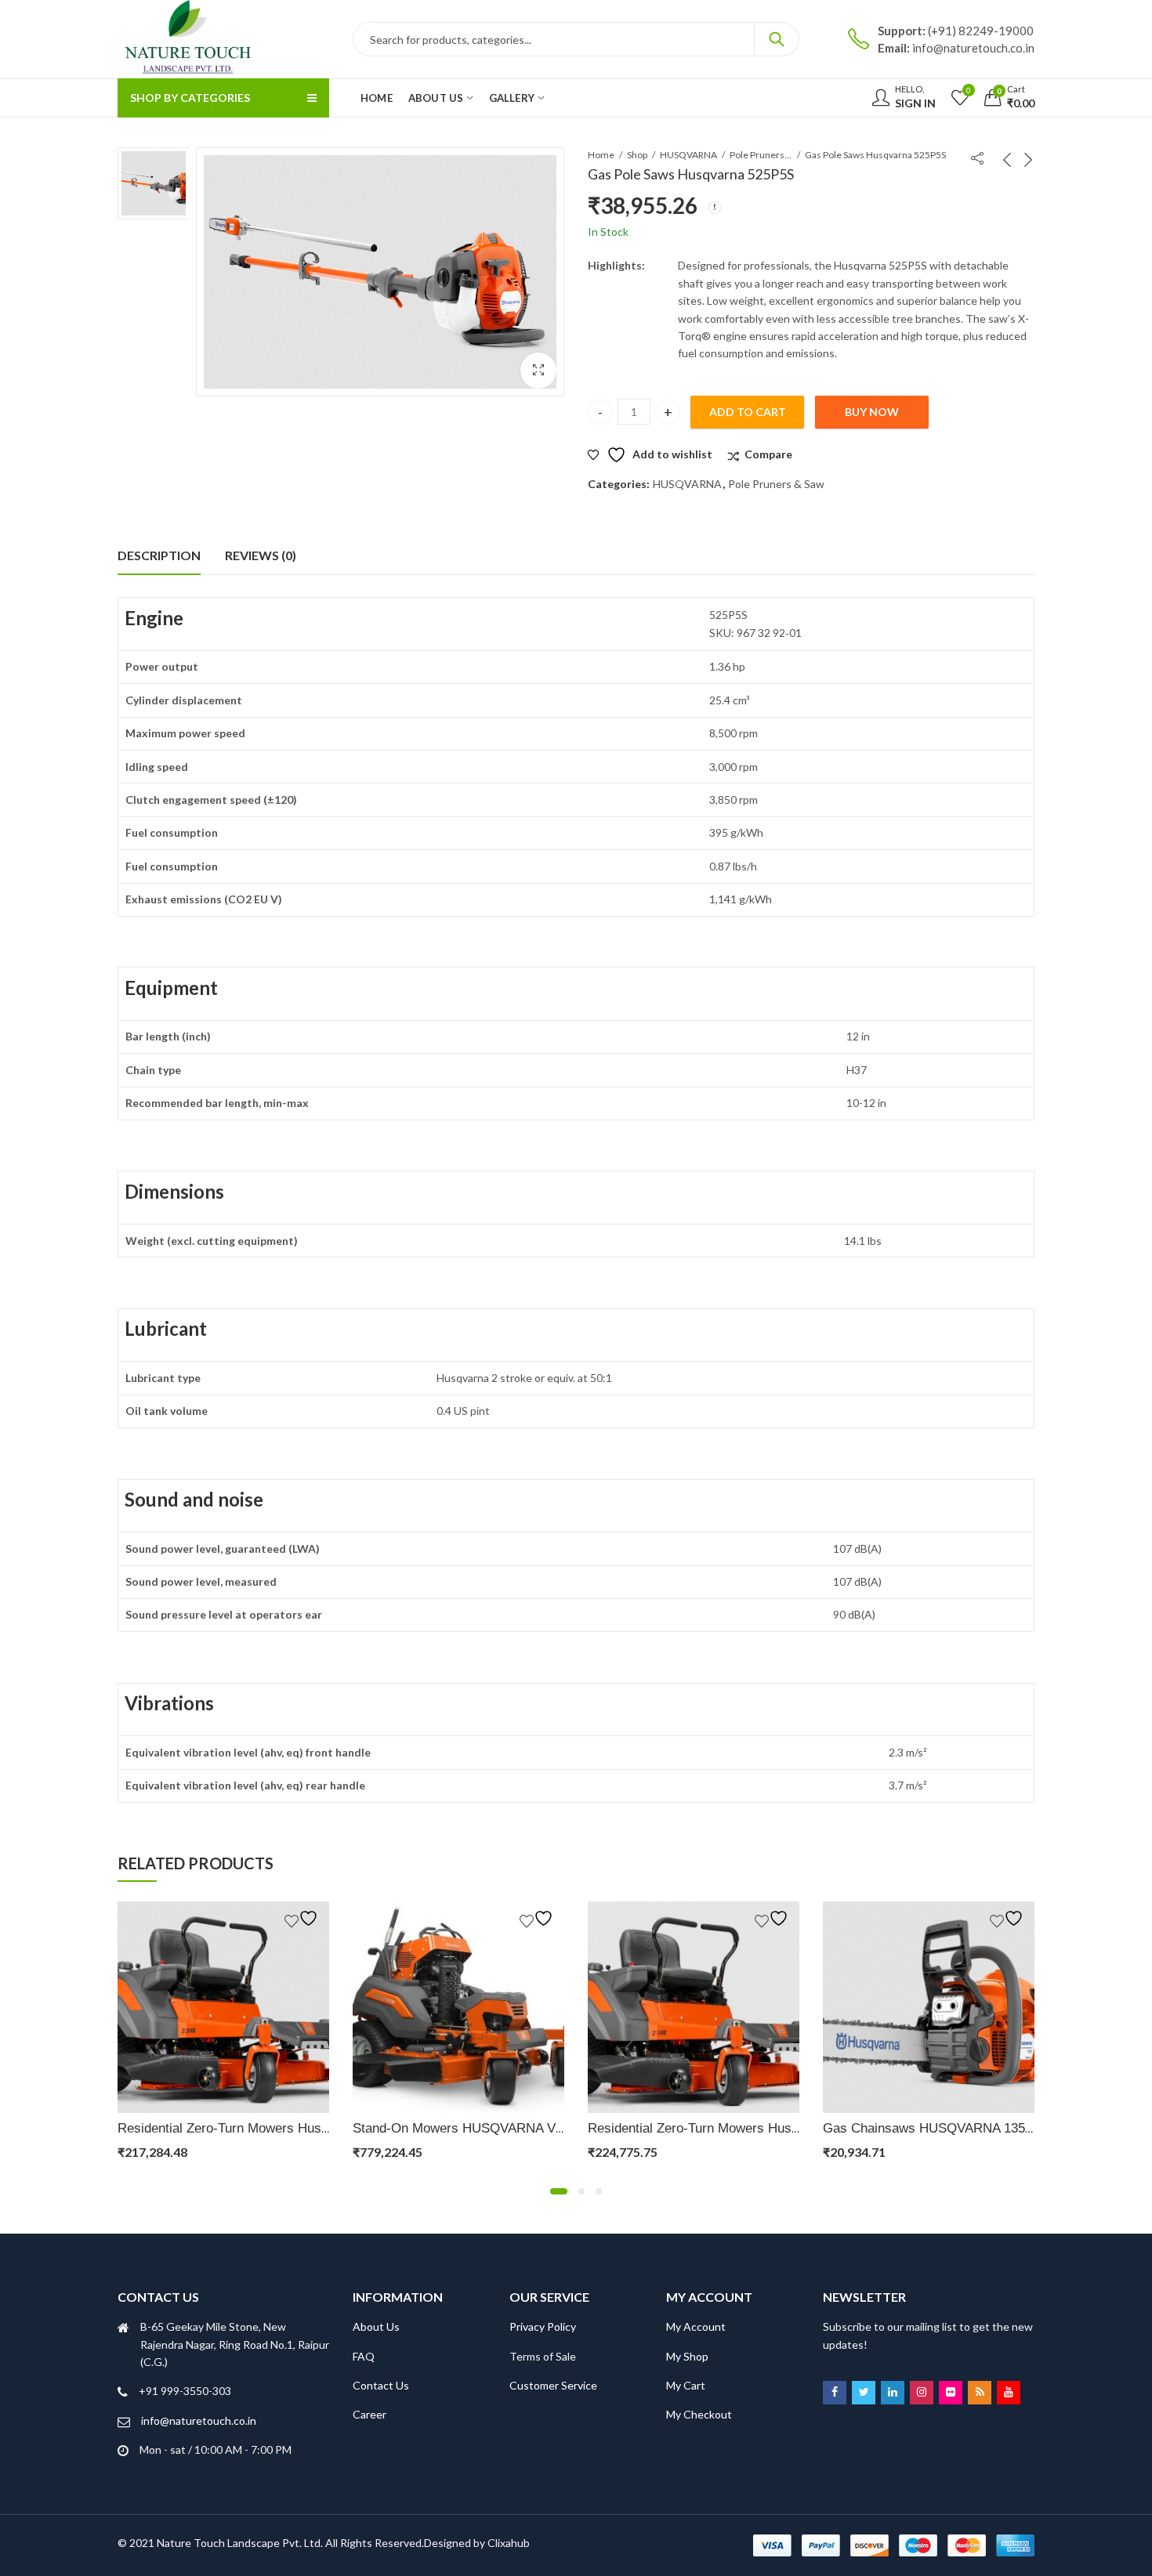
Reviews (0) (261, 555)
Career (370, 2414)
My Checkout (699, 2414)
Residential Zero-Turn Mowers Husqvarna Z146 (726, 2128)
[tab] (159, 555)
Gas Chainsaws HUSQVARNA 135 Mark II (947, 2128)
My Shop (687, 2356)
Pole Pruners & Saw (761, 155)
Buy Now (872, 412)
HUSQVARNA (688, 155)
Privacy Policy (543, 2326)
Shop (637, 155)
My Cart (686, 2385)
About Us (376, 2326)
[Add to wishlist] (303, 1918)
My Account (696, 2326)
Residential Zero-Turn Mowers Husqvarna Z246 (256, 2128)
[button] (538, 371)
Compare (768, 454)
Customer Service (553, 2385)
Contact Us (381, 2385)
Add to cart (748, 412)
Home (601, 155)
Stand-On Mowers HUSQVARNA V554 (465, 2128)
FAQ (364, 2356)
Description (159, 555)
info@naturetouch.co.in (199, 2420)
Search (777, 39)
